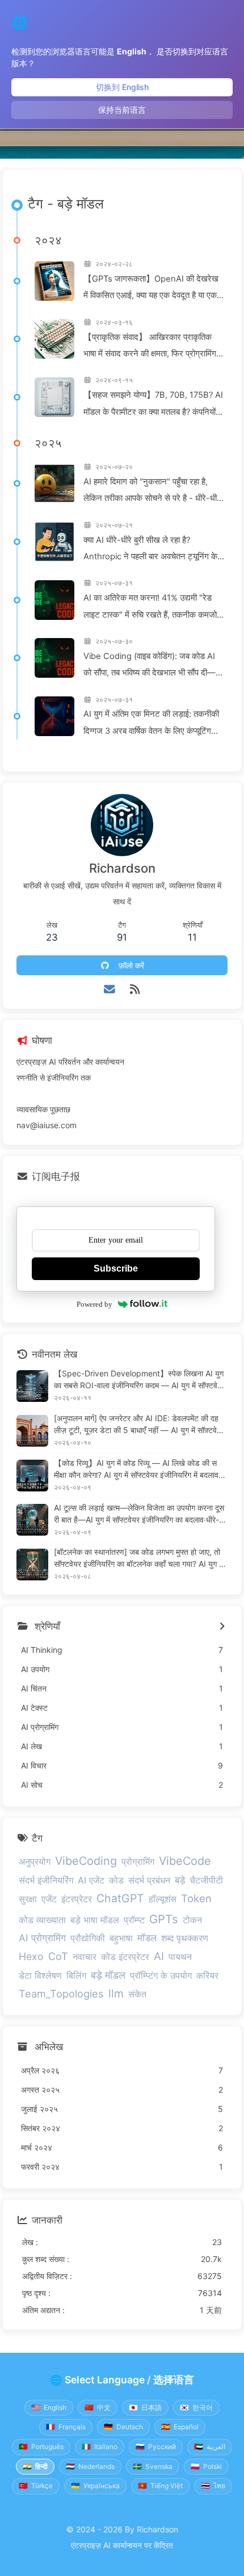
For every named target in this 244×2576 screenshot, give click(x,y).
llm (116, 1993)
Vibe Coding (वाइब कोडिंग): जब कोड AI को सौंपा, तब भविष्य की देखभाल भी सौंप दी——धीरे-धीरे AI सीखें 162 (154, 666)
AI (159, 1956)
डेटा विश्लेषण (40, 1975)
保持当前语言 (122, 110)
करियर (207, 1975)
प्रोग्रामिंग (138, 1861)
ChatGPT (120, 1898)
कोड (116, 1880)
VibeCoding (86, 1861)
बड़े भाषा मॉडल (95, 1920)
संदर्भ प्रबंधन (149, 1880)
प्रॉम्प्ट (134, 1920)
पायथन (180, 1957)
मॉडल (147, 1938)
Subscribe (116, 1268)
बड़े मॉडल (108, 1975)
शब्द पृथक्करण (185, 1938)
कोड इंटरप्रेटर (125, 1957)
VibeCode (185, 1861)
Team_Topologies (61, 1993)
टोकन (192, 1920)
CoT (58, 1956)
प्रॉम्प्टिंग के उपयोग (161, 1975)
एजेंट (49, 1899)
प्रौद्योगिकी (88, 1938)
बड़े (180, 1880)
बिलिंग (76, 1975)
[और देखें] (222, 1627)
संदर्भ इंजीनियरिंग (46, 1880)
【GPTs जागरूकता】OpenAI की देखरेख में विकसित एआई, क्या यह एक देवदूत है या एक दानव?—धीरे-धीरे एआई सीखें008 (151, 289)
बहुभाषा (121, 1938)
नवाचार (85, 1957)
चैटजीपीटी (206, 1880)
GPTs (164, 1919)
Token (196, 1898)
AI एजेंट (91, 1880)
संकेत (137, 1994)
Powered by (94, 1304)
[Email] (110, 989)
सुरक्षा (28, 1899)
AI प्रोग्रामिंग (42, 1938)
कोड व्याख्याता (42, 1920)
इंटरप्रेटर (77, 1899)
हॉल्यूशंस (163, 1899)
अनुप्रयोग (35, 1861)
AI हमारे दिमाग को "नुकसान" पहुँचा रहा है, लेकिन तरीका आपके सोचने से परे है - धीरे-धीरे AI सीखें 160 (152, 492)
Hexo (31, 1956)
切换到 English (122, 87)
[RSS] (135, 989)
